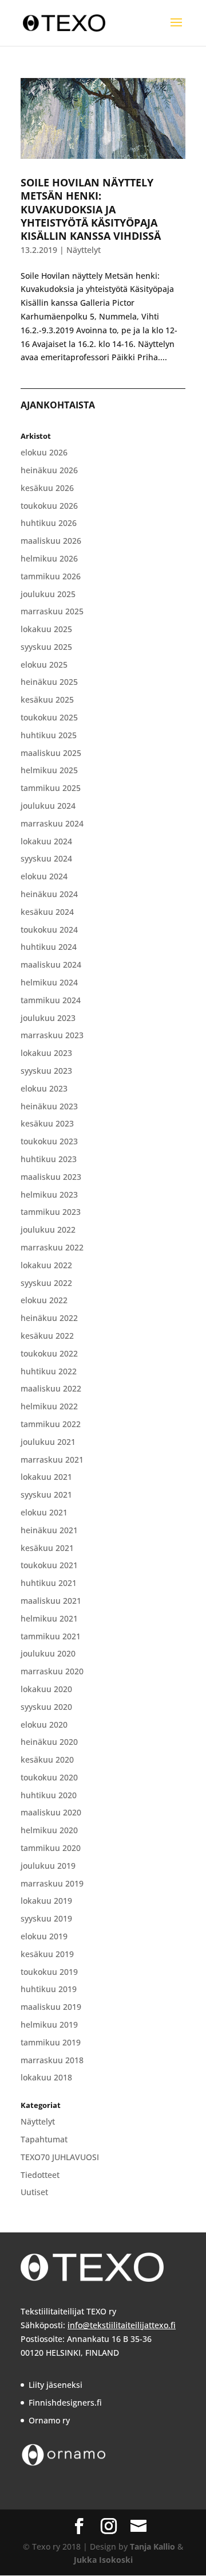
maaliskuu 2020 (51, 1812)
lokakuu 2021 (46, 1477)
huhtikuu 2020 (49, 1795)
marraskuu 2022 (52, 1247)
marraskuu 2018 (52, 2060)
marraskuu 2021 (52, 1460)
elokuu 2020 (44, 1725)
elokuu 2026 (44, 452)
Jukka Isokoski (103, 2560)
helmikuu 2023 (49, 1195)
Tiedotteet (40, 2175)
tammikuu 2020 (51, 1848)
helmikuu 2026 (49, 558)
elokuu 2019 (44, 1936)
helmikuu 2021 (49, 1618)
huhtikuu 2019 (49, 1989)
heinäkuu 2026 (49, 470)
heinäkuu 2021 (49, 1530)
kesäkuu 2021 (47, 1548)
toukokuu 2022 (49, 1353)
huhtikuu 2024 (49, 947)
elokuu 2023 (44, 1088)
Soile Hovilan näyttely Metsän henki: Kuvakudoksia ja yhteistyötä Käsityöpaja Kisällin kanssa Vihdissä (91, 209)
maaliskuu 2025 (51, 753)
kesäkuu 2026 (47, 488)
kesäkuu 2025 (47, 699)
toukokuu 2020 (49, 1777)
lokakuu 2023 (46, 1053)
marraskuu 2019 (52, 1883)
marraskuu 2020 (52, 1671)
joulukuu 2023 (48, 1018)
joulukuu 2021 (48, 1442)
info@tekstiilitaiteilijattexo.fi (122, 2325)
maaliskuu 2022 (51, 1388)
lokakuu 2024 (46, 841)
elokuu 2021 (44, 1512)
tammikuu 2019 (51, 2042)
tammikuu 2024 (51, 1000)
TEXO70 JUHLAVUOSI (60, 2157)
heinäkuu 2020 (49, 1742)
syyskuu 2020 (46, 1707)
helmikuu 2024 (49, 982)
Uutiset (34, 2192)
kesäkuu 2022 (47, 1336)
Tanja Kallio (152, 2546)
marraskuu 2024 (52, 823)
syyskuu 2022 (46, 1283)
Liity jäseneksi (56, 2385)
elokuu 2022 (44, 1300)
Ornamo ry (49, 2420)
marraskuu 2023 (52, 1035)
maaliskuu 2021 (51, 1601)
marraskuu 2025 (52, 611)
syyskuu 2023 (46, 1071)
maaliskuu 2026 (51, 541)
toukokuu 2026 (49, 506)
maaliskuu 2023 (51, 1177)
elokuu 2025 (44, 665)
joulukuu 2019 (48, 1866)
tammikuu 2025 (51, 788)
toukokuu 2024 (49, 930)
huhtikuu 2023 (49, 1159)
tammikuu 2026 (51, 576)
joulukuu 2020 (48, 1653)
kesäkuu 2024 (47, 912)
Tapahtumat (44, 2139)
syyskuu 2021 (46, 1494)
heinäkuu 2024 (49, 894)
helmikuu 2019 (49, 2024)
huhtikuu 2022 (49, 1371)
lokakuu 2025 (46, 629)
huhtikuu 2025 (49, 735)
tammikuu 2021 (51, 1636)
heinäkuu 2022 (49, 1318)
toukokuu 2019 (49, 1972)
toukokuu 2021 (49, 1565)
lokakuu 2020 (46, 1689)
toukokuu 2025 (49, 717)
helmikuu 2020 (49, 1830)
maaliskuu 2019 (51, 2007)
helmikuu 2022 (49, 1406)
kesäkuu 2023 (47, 1123)
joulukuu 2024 (48, 806)
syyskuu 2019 (46, 1918)
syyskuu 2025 (46, 647)
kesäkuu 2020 (47, 1759)
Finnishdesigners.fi (65, 2402)
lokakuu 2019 (46, 1901)
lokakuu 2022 (46, 1265)
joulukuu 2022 (48, 1229)
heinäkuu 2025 (49, 682)
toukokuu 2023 (49, 1141)
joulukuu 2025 (48, 594)
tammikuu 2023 (51, 1212)
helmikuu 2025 (49, 770)
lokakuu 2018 (46, 2077)
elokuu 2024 (44, 876)
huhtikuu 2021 (49, 1583)
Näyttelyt (84, 250)
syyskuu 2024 (46, 858)
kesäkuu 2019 (47, 1954)
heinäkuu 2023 (49, 1106)
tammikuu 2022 (51, 1424)
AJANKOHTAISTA (58, 405)
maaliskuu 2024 (51, 964)
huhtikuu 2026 (49, 523)
